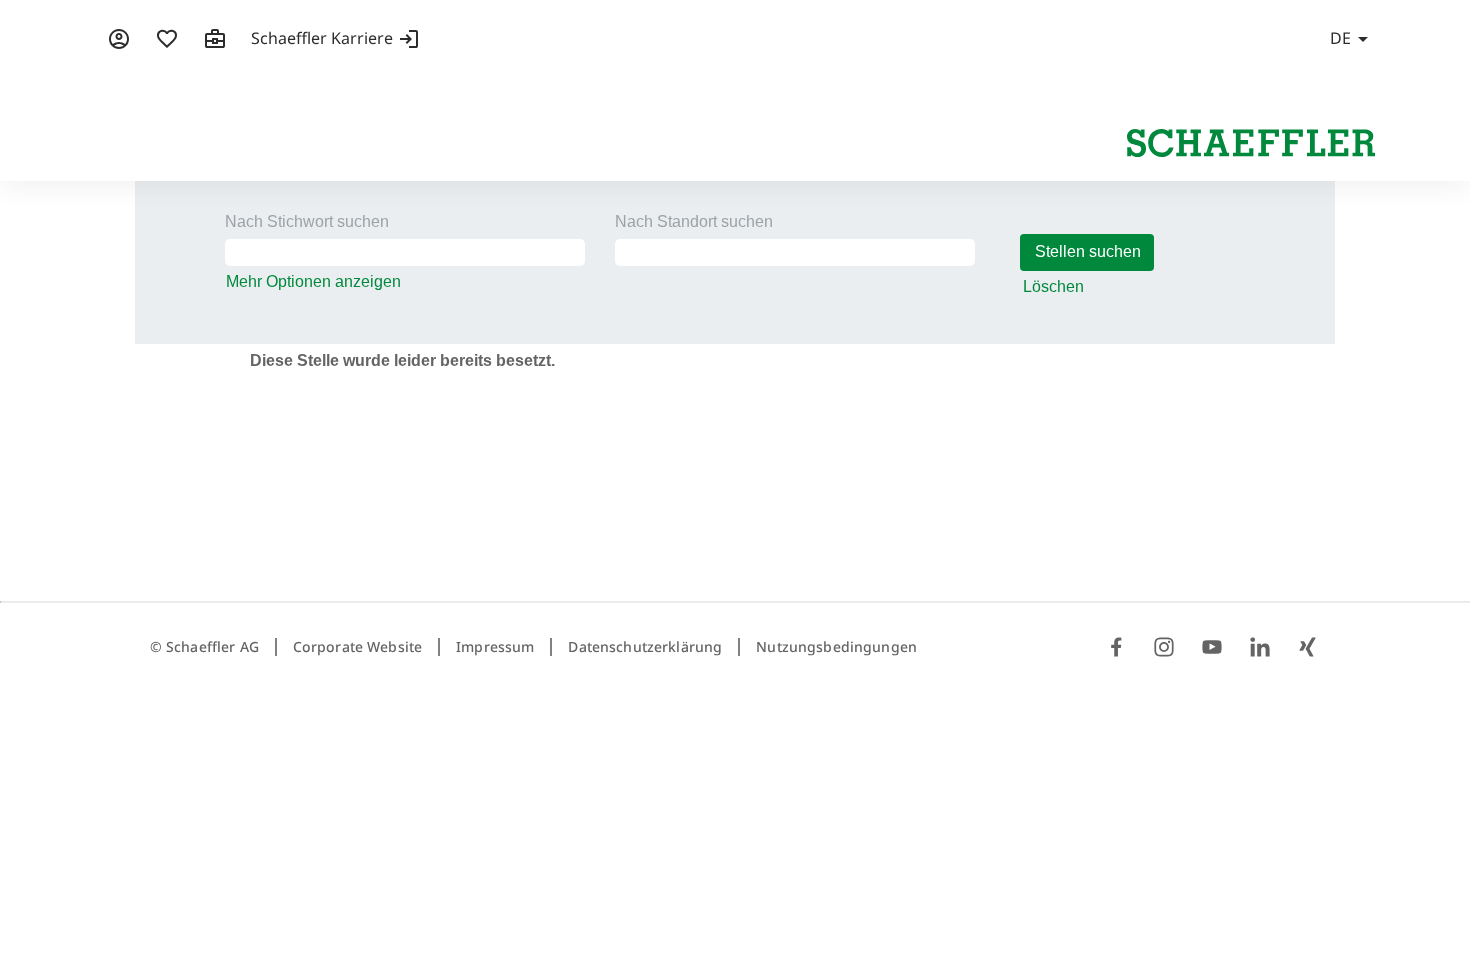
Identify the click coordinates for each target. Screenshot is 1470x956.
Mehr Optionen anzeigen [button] (313, 281)
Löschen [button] (1053, 286)
